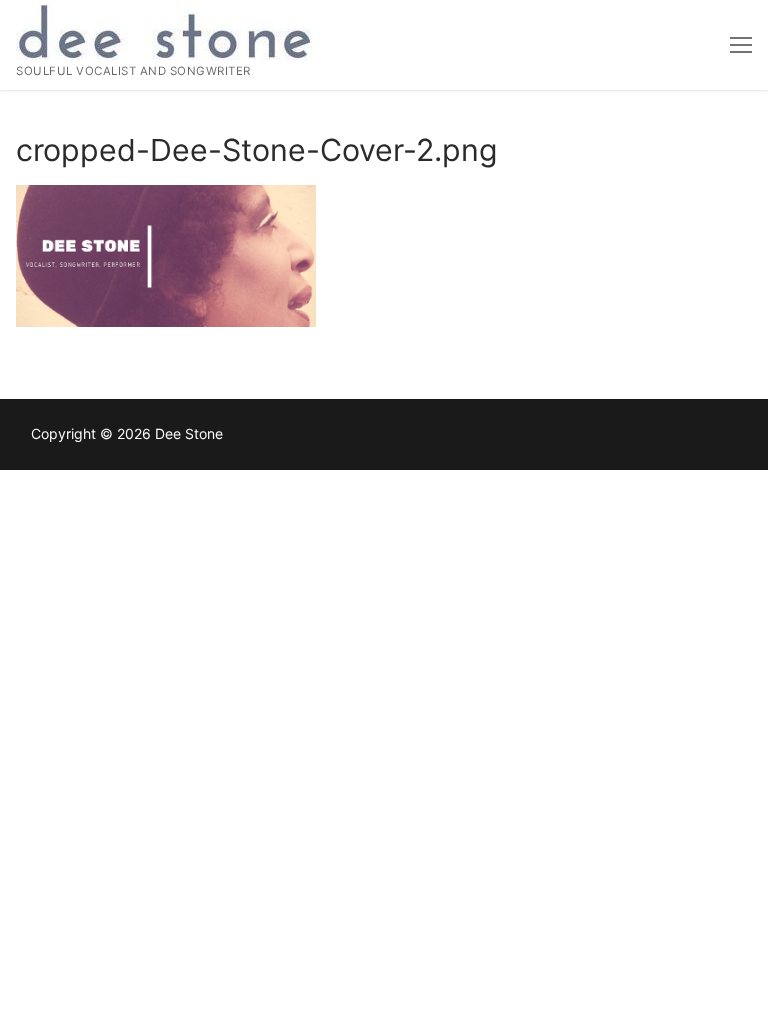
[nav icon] (741, 45)
